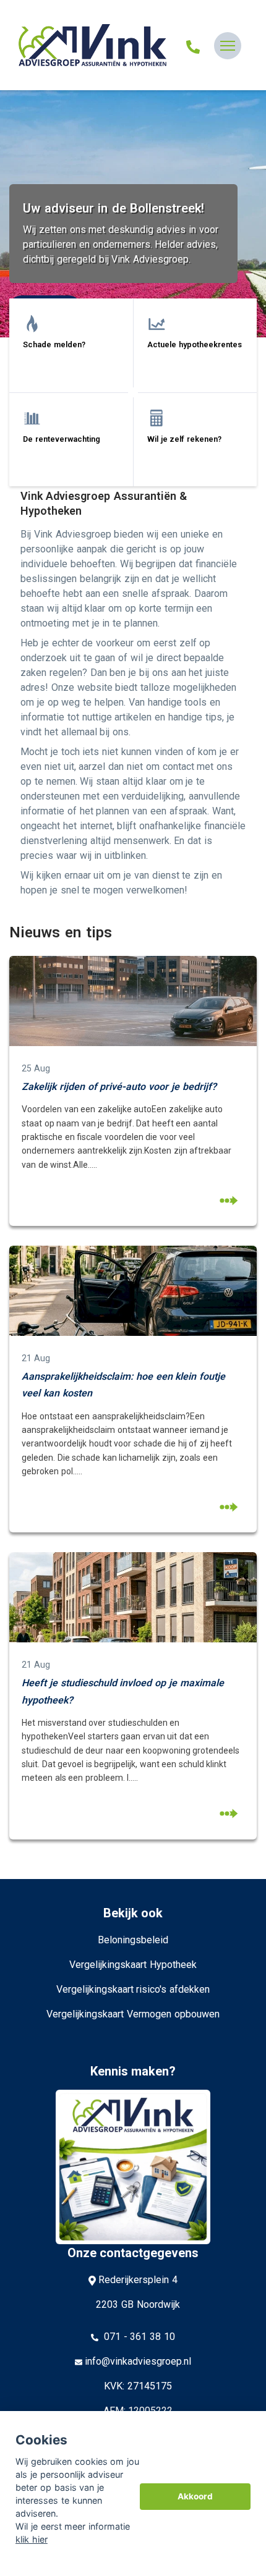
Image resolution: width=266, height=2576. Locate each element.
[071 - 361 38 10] (193, 46)
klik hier (32, 2539)
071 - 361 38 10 (138, 2337)
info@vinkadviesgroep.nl (138, 2361)
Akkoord (195, 2496)
